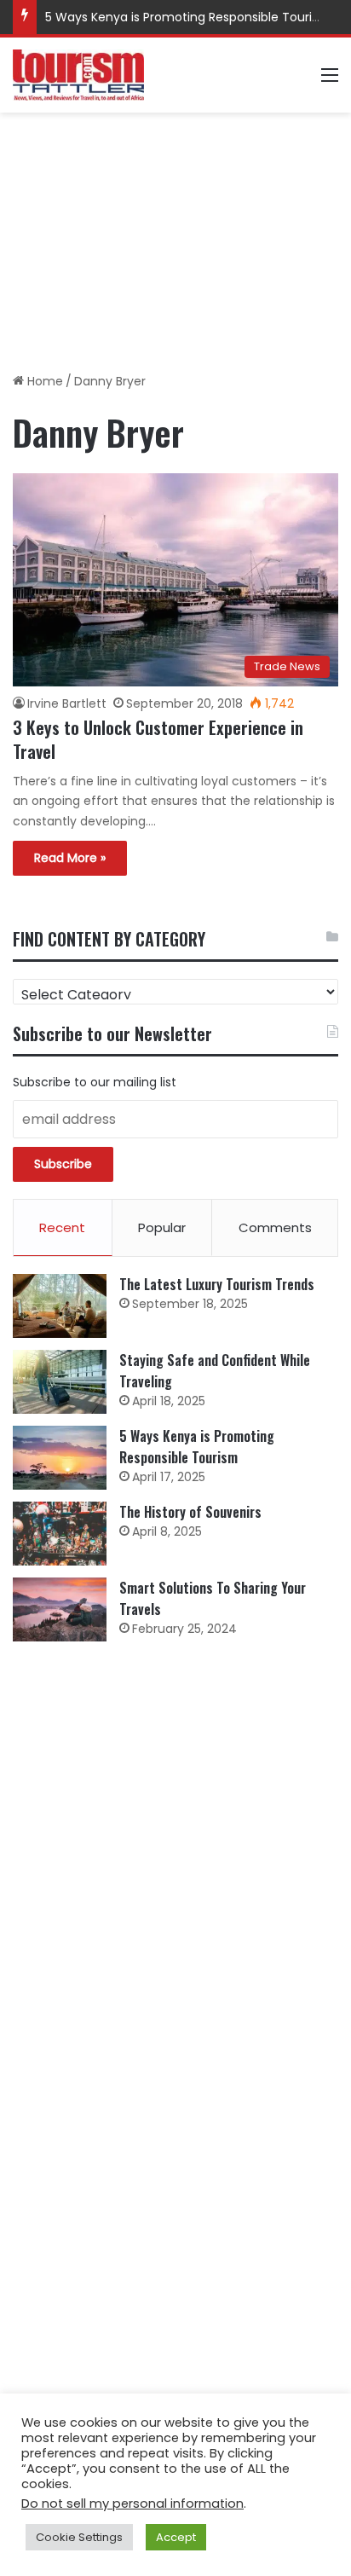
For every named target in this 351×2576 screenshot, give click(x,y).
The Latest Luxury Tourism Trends (217, 1284)
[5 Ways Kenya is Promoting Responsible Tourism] (60, 1458)
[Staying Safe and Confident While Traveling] (60, 1382)
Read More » (70, 858)
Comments (275, 1227)
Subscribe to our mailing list (95, 1082)
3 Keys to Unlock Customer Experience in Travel (158, 739)
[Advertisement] (175, 236)
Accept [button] (176, 2537)
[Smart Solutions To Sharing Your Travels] (60, 1609)
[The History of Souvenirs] (60, 1534)
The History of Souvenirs (190, 1512)
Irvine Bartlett (67, 703)
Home (43, 381)
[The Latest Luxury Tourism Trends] (60, 1306)
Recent (62, 1227)
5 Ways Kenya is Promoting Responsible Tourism (188, 17)
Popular (162, 1227)
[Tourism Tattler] (78, 75)
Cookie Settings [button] (79, 2537)
